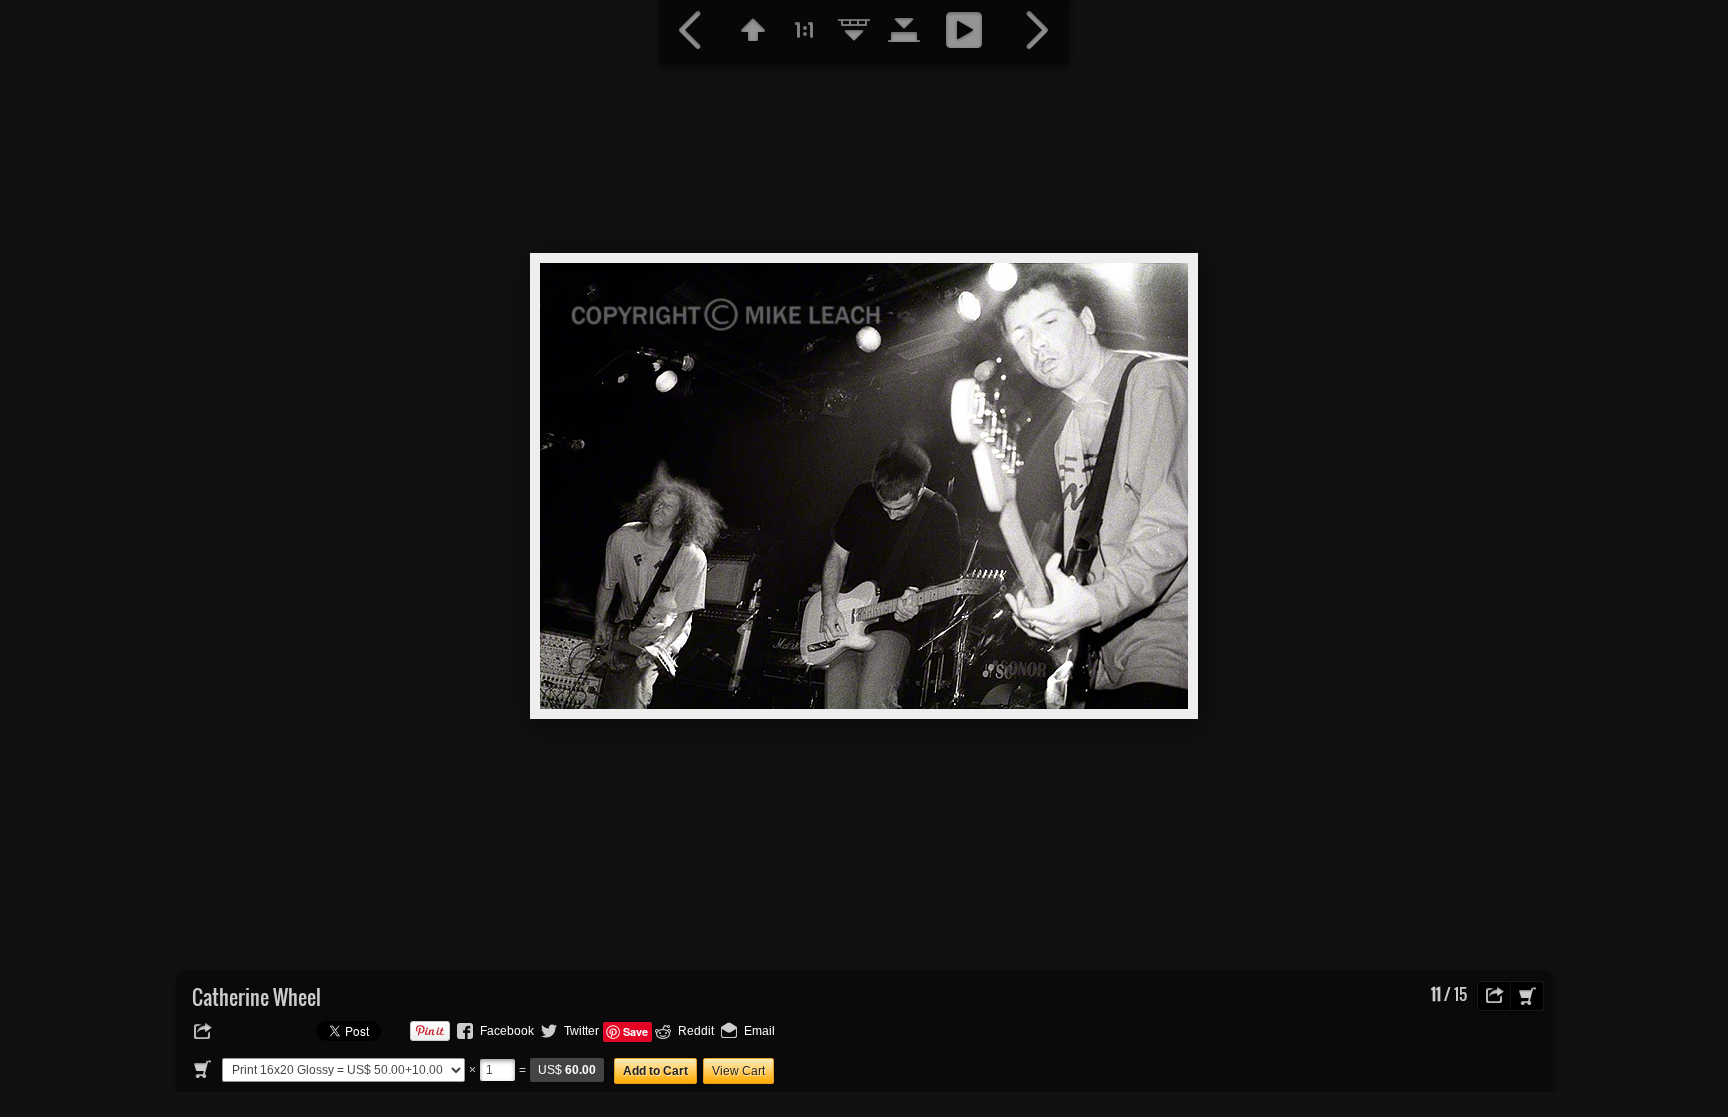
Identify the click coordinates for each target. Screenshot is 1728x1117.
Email (759, 1031)
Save (635, 1031)
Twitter (581, 1031)
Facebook (507, 1031)
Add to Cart (655, 1071)
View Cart (738, 1071)
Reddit (696, 1031)
